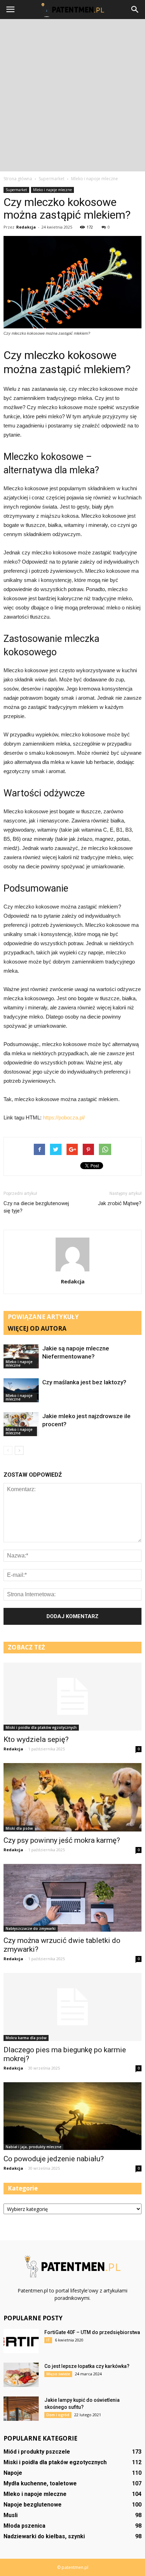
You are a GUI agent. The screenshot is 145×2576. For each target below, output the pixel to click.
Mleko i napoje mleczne (52, 190)
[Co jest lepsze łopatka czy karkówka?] (21, 2375)
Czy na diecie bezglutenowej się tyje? (36, 1207)
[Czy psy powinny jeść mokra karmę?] (72, 1797)
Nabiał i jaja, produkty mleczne (33, 2147)
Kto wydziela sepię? (36, 1739)
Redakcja (26, 227)
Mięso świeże (58, 2374)
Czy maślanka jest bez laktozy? (84, 1382)
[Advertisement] (72, 95)
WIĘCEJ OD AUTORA (37, 1328)
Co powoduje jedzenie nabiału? (54, 2159)
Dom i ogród (58, 2415)
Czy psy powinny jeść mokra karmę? (62, 1840)
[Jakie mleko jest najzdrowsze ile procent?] (21, 1424)
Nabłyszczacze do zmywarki (31, 1928)
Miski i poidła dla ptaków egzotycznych (41, 1727)
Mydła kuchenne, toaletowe (40, 2483)
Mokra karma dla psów (26, 2038)
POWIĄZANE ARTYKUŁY (43, 1317)
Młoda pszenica (24, 2526)
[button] (135, 10)
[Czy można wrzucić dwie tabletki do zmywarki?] (72, 1898)
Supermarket (16, 190)
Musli (11, 2515)
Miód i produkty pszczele (37, 2452)
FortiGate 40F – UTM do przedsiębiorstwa (92, 2332)
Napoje (13, 2473)
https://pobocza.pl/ (64, 1117)
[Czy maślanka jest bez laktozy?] (21, 1390)
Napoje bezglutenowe (33, 2505)
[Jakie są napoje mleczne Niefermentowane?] (21, 1357)
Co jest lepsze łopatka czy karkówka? (87, 2366)
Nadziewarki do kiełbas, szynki (44, 2536)
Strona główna (18, 179)
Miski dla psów (19, 1828)
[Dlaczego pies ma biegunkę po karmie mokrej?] (72, 2007)
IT (48, 2340)
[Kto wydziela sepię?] (72, 1697)
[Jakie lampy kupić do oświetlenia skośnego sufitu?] (21, 2409)
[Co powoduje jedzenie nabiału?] (72, 2116)
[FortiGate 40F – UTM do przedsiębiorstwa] (21, 2341)
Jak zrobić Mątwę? (120, 1203)
